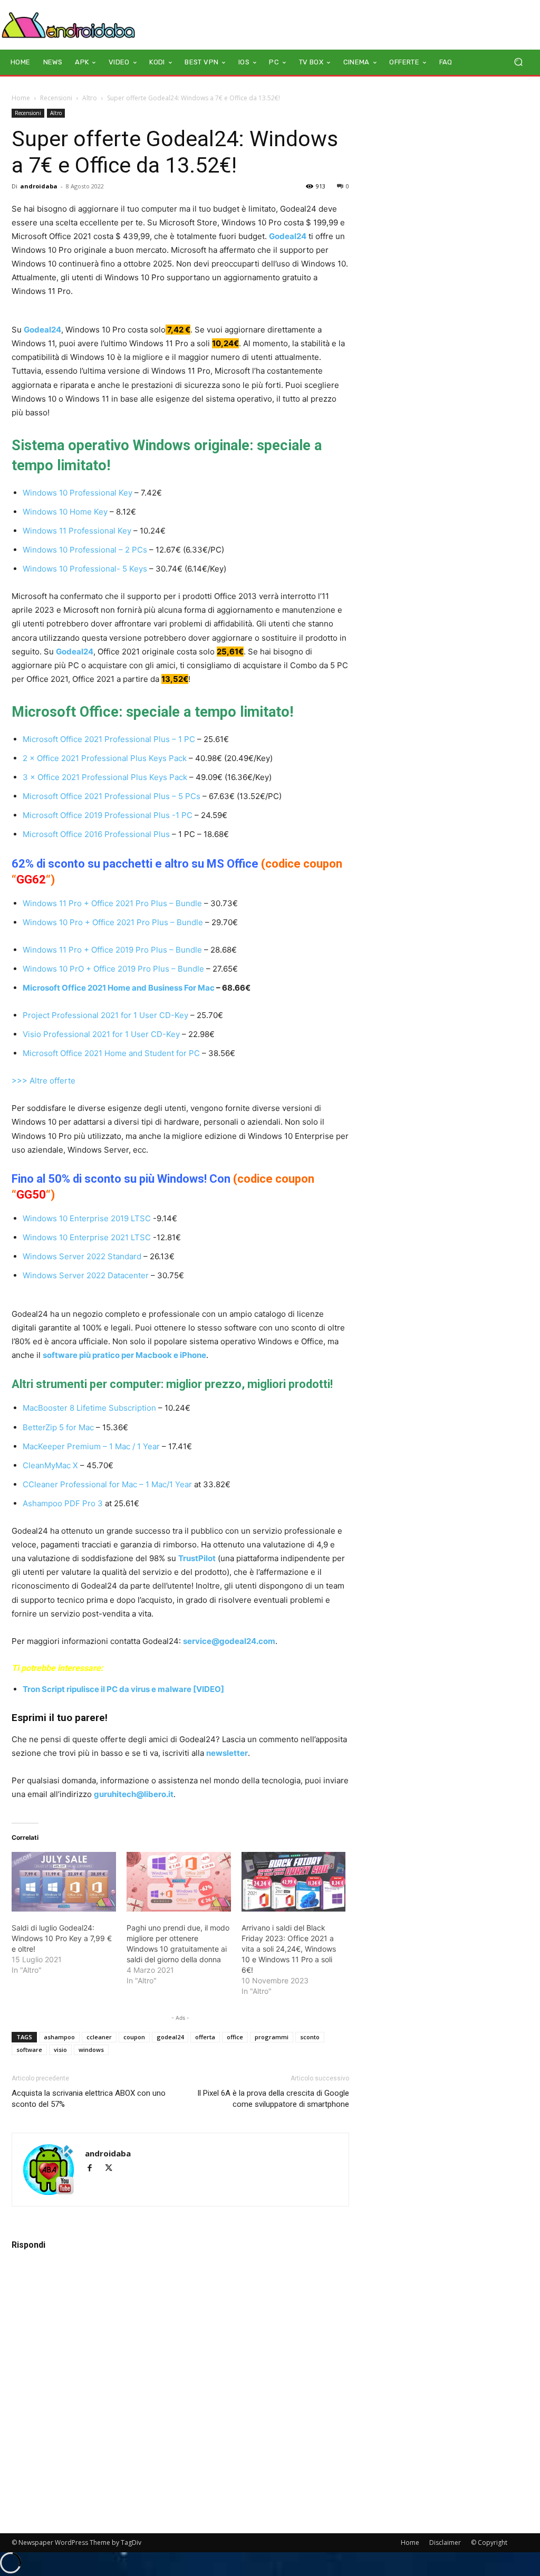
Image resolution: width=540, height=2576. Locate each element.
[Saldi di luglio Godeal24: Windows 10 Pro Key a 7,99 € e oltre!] (64, 1882)
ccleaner (99, 2037)
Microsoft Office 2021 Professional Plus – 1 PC (109, 739)
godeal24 (170, 2037)
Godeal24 (288, 236)
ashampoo (59, 2037)
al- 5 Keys (129, 569)
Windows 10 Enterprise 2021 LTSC (87, 1237)
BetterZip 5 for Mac (58, 1427)
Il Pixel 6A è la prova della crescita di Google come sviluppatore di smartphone (273, 2099)
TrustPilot (197, 1558)
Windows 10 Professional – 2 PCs (85, 550)
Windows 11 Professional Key (77, 531)
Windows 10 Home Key (65, 512)
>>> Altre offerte (44, 1081)
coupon (134, 2037)
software (29, 2050)
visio (60, 2050)
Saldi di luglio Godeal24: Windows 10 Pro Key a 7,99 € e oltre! (62, 1938)
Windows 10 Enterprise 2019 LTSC (87, 1218)
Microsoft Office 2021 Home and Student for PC (111, 1053)
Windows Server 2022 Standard (82, 1256)
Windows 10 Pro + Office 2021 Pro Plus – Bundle (113, 922)
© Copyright (489, 2542)
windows (91, 2050)
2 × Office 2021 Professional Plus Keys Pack (105, 758)
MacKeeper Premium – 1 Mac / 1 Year (91, 1446)
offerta (205, 2037)
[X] (113, 2169)
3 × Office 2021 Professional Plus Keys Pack (105, 777)
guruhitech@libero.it (134, 1794)
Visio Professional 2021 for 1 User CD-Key (101, 1034)
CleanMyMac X (50, 1465)
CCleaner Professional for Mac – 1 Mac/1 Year (107, 1484)
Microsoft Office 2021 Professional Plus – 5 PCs (112, 796)
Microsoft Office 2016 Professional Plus (96, 834)
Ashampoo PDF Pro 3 (63, 1503)
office (235, 2037)
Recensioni (56, 98)
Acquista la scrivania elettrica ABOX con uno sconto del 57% (89, 2099)
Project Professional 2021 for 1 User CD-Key (105, 1015)
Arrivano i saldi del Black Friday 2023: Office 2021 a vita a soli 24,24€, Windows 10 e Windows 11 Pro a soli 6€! (289, 1949)
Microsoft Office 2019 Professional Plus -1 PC (108, 815)
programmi (272, 2037)
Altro (90, 98)
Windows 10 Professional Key (78, 493)
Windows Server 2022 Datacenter (86, 1275)
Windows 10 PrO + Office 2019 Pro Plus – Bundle (114, 969)
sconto (310, 2037)
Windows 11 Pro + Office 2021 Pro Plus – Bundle (112, 903)
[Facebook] (94, 2169)
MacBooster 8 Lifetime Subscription (89, 1408)
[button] (518, 62)
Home (21, 98)
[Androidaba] (68, 25)
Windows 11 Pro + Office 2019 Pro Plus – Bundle (112, 950)
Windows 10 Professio (64, 569)
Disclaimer (445, 2542)
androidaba (39, 186)
